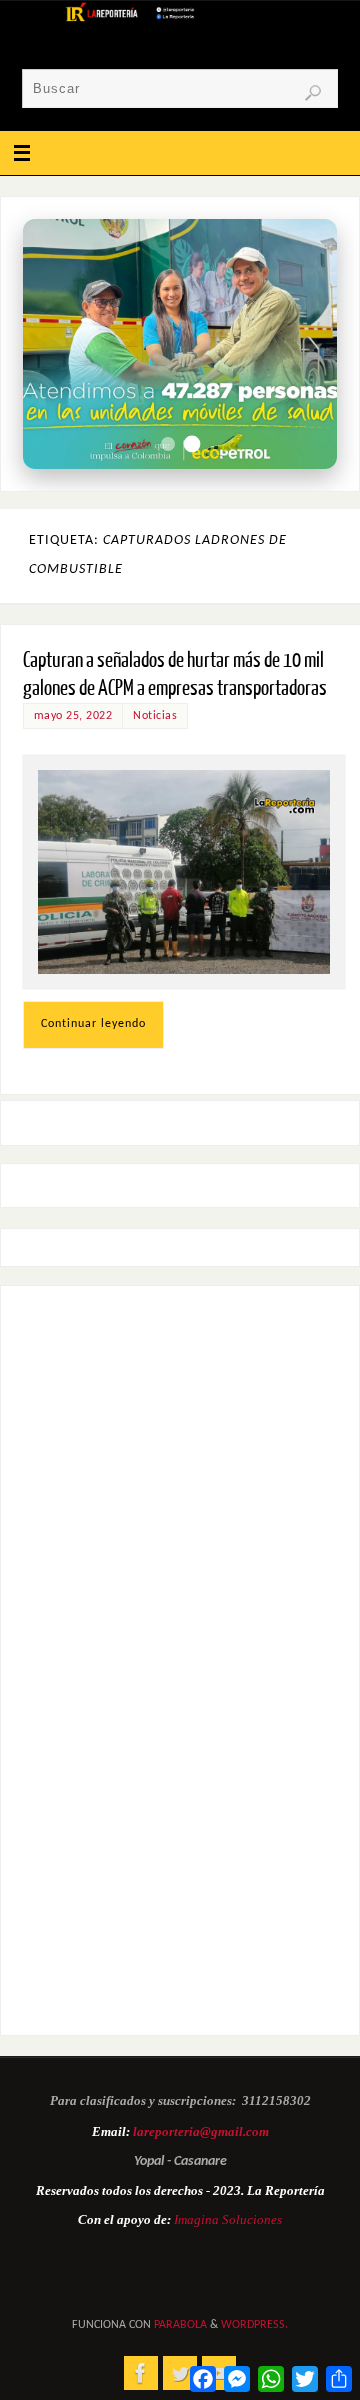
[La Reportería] (141, 2373)
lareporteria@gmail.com (201, 2131)
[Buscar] (313, 93)
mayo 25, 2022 (73, 716)
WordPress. (254, 2325)
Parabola (180, 2325)
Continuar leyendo (93, 1024)
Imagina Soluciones (228, 2219)
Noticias (155, 716)
